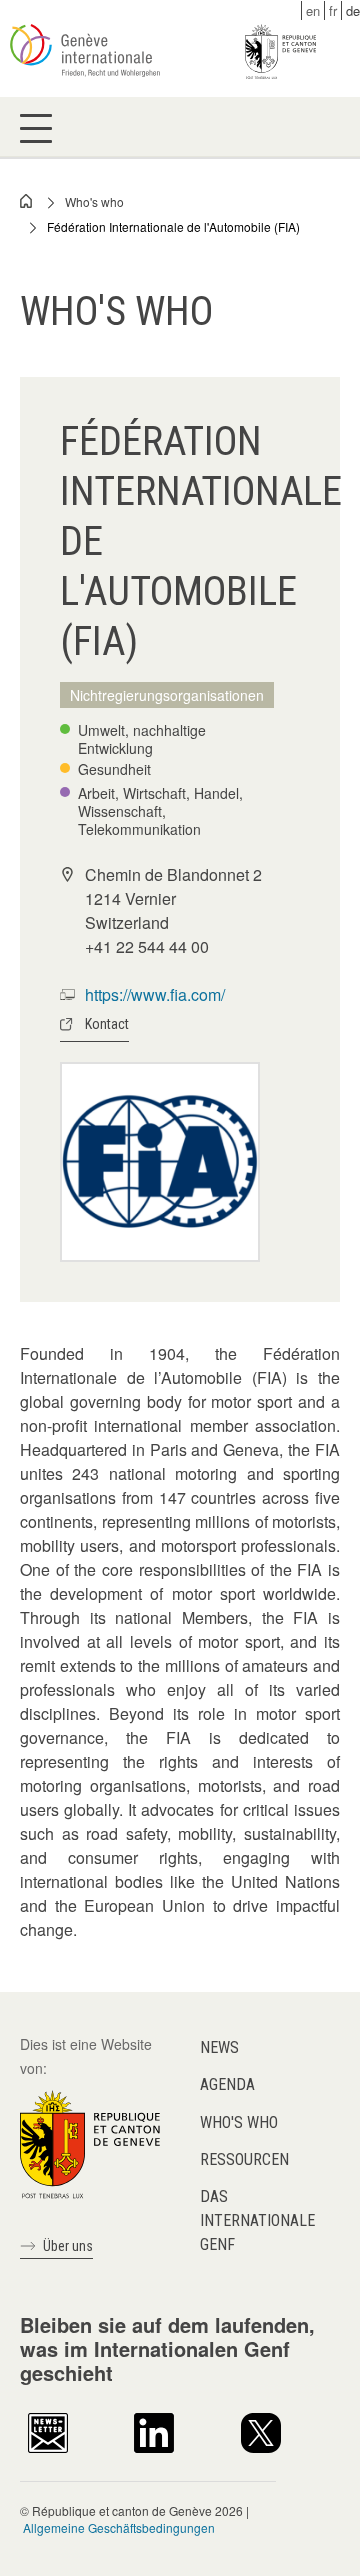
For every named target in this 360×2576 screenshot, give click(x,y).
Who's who (94, 201)
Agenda (227, 2084)
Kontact (107, 1024)
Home (27, 201)
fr (333, 10)
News (219, 2047)
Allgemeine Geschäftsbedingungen (119, 2527)
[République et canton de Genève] (90, 2142)
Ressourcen (244, 2159)
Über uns (68, 2246)
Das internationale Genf (257, 2220)
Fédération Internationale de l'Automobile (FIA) (173, 226)
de (353, 10)
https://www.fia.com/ (155, 994)
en (313, 10)
